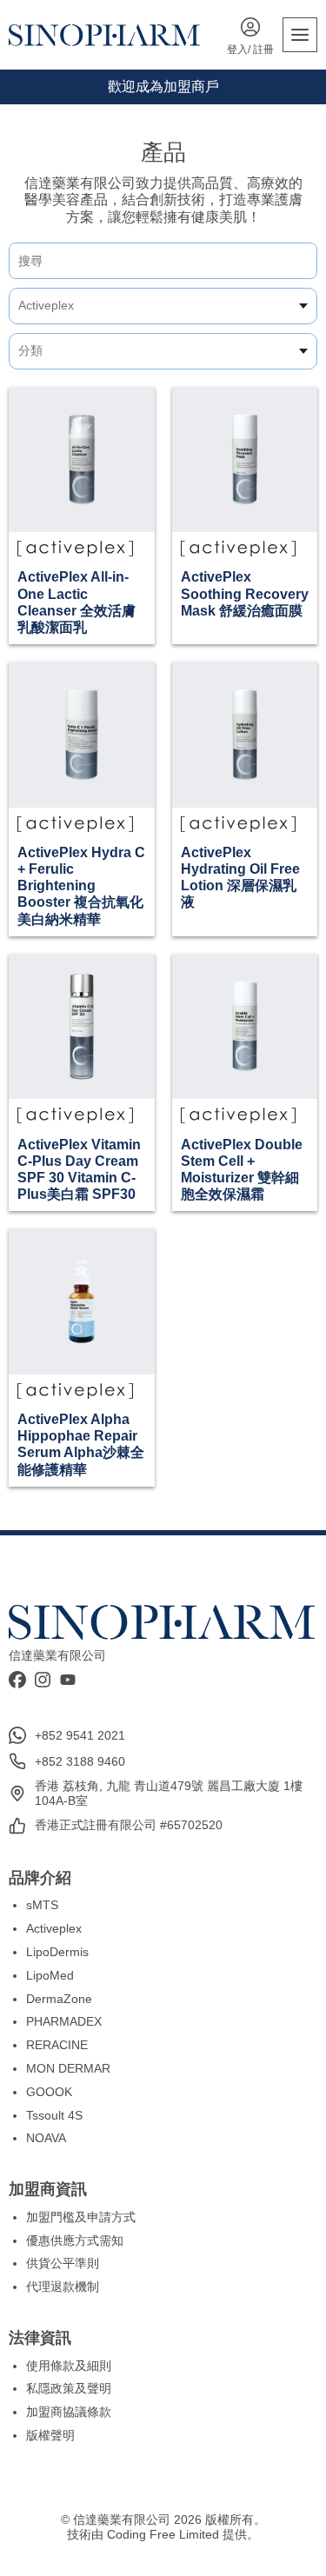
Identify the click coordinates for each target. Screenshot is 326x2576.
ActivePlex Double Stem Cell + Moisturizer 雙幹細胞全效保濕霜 (242, 1170)
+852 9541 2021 (80, 1735)
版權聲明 (50, 2435)
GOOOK (49, 2092)
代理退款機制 (63, 2286)
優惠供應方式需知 (75, 2240)
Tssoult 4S (54, 2115)
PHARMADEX (64, 2021)
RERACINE (57, 2045)
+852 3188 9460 (80, 1761)
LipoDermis (57, 1952)
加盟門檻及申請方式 (81, 2217)
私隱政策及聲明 (69, 2388)
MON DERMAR (68, 2068)
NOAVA (46, 2138)
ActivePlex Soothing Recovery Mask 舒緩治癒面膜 (245, 593)
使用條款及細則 (69, 2366)
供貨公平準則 (63, 2263)
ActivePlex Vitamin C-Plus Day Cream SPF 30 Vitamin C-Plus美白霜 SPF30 (79, 1170)
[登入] (250, 29)
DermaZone (59, 1999)
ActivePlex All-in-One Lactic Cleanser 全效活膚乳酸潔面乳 (77, 602)
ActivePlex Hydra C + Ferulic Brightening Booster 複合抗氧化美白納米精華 (81, 886)
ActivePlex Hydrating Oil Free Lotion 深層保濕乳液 (240, 878)
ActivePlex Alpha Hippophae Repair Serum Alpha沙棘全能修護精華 (81, 1444)
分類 (30, 350)
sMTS (42, 1905)
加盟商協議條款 (69, 2412)
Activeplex (46, 305)
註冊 (263, 50)
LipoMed (50, 1975)
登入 (237, 50)
